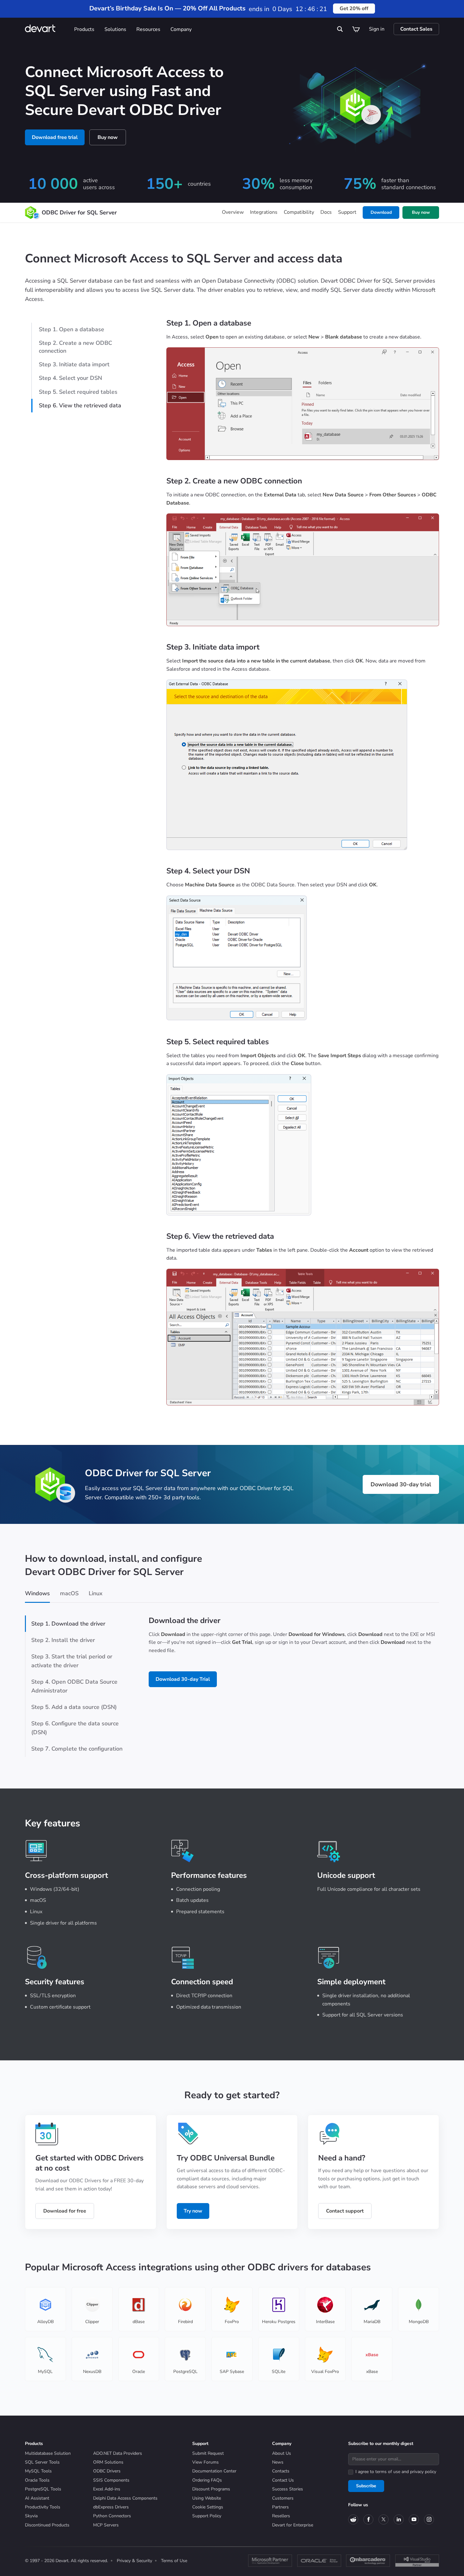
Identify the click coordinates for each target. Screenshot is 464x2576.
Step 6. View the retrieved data (80, 405)
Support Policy (207, 2516)
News (278, 2462)
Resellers (281, 2516)
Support (347, 212)
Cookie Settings (208, 2507)
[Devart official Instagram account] (429, 2519)
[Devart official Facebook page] (368, 2519)
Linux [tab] (96, 1593)
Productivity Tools (43, 2507)
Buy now (108, 137)
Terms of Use (174, 2561)
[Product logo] (31, 213)
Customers (283, 2498)
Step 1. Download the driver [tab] (68, 1624)
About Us (282, 2453)
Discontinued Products (47, 2525)
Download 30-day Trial (183, 1679)
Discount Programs (211, 2489)
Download (381, 212)
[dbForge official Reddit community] (353, 2519)
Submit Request (208, 2453)
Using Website (207, 2498)
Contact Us (283, 2480)
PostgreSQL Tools (43, 2489)
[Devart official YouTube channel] (414, 2519)
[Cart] (356, 29)
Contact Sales (416, 29)
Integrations (264, 212)
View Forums (205, 2462)
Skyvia (31, 2516)
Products (84, 29)
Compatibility (299, 212)
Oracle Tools (37, 2480)
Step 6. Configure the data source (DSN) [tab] (75, 1728)
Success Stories (288, 2489)
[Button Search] (340, 29)
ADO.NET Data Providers (118, 2453)
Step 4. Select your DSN (70, 378)
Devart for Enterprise (293, 2525)
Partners (280, 2507)
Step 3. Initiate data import (74, 364)
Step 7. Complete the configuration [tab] (77, 1749)
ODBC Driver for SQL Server (79, 213)
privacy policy (423, 2472)
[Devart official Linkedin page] (399, 2519)
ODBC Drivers (107, 2471)
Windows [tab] (37, 1593)
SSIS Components (111, 2480)
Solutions (115, 29)
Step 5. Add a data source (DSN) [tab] (74, 1707)
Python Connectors (112, 2516)
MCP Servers (106, 2525)
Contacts (281, 2471)
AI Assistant (37, 2498)
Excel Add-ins (107, 2489)
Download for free (65, 2211)
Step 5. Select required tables (78, 392)
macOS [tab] (69, 1593)
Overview (233, 212)
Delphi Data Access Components (125, 2498)
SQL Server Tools (42, 2462)
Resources (148, 29)
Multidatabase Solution (48, 2453)
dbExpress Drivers (111, 2507)
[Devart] (47, 29)
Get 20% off (354, 9)
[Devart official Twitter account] (384, 2519)
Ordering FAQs (207, 2480)
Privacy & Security (134, 2561)
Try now (193, 2211)
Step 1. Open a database (71, 329)
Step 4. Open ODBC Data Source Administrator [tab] (74, 1686)
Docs (326, 212)
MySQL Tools (38, 2471)
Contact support (345, 2211)
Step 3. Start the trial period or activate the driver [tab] (72, 1661)
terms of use (388, 2472)
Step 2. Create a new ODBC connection (75, 347)
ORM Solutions (108, 2462)
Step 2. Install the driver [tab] (63, 1640)
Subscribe (366, 2486)
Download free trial (55, 137)
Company (181, 29)
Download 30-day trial (401, 1484)
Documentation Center (214, 2471)
